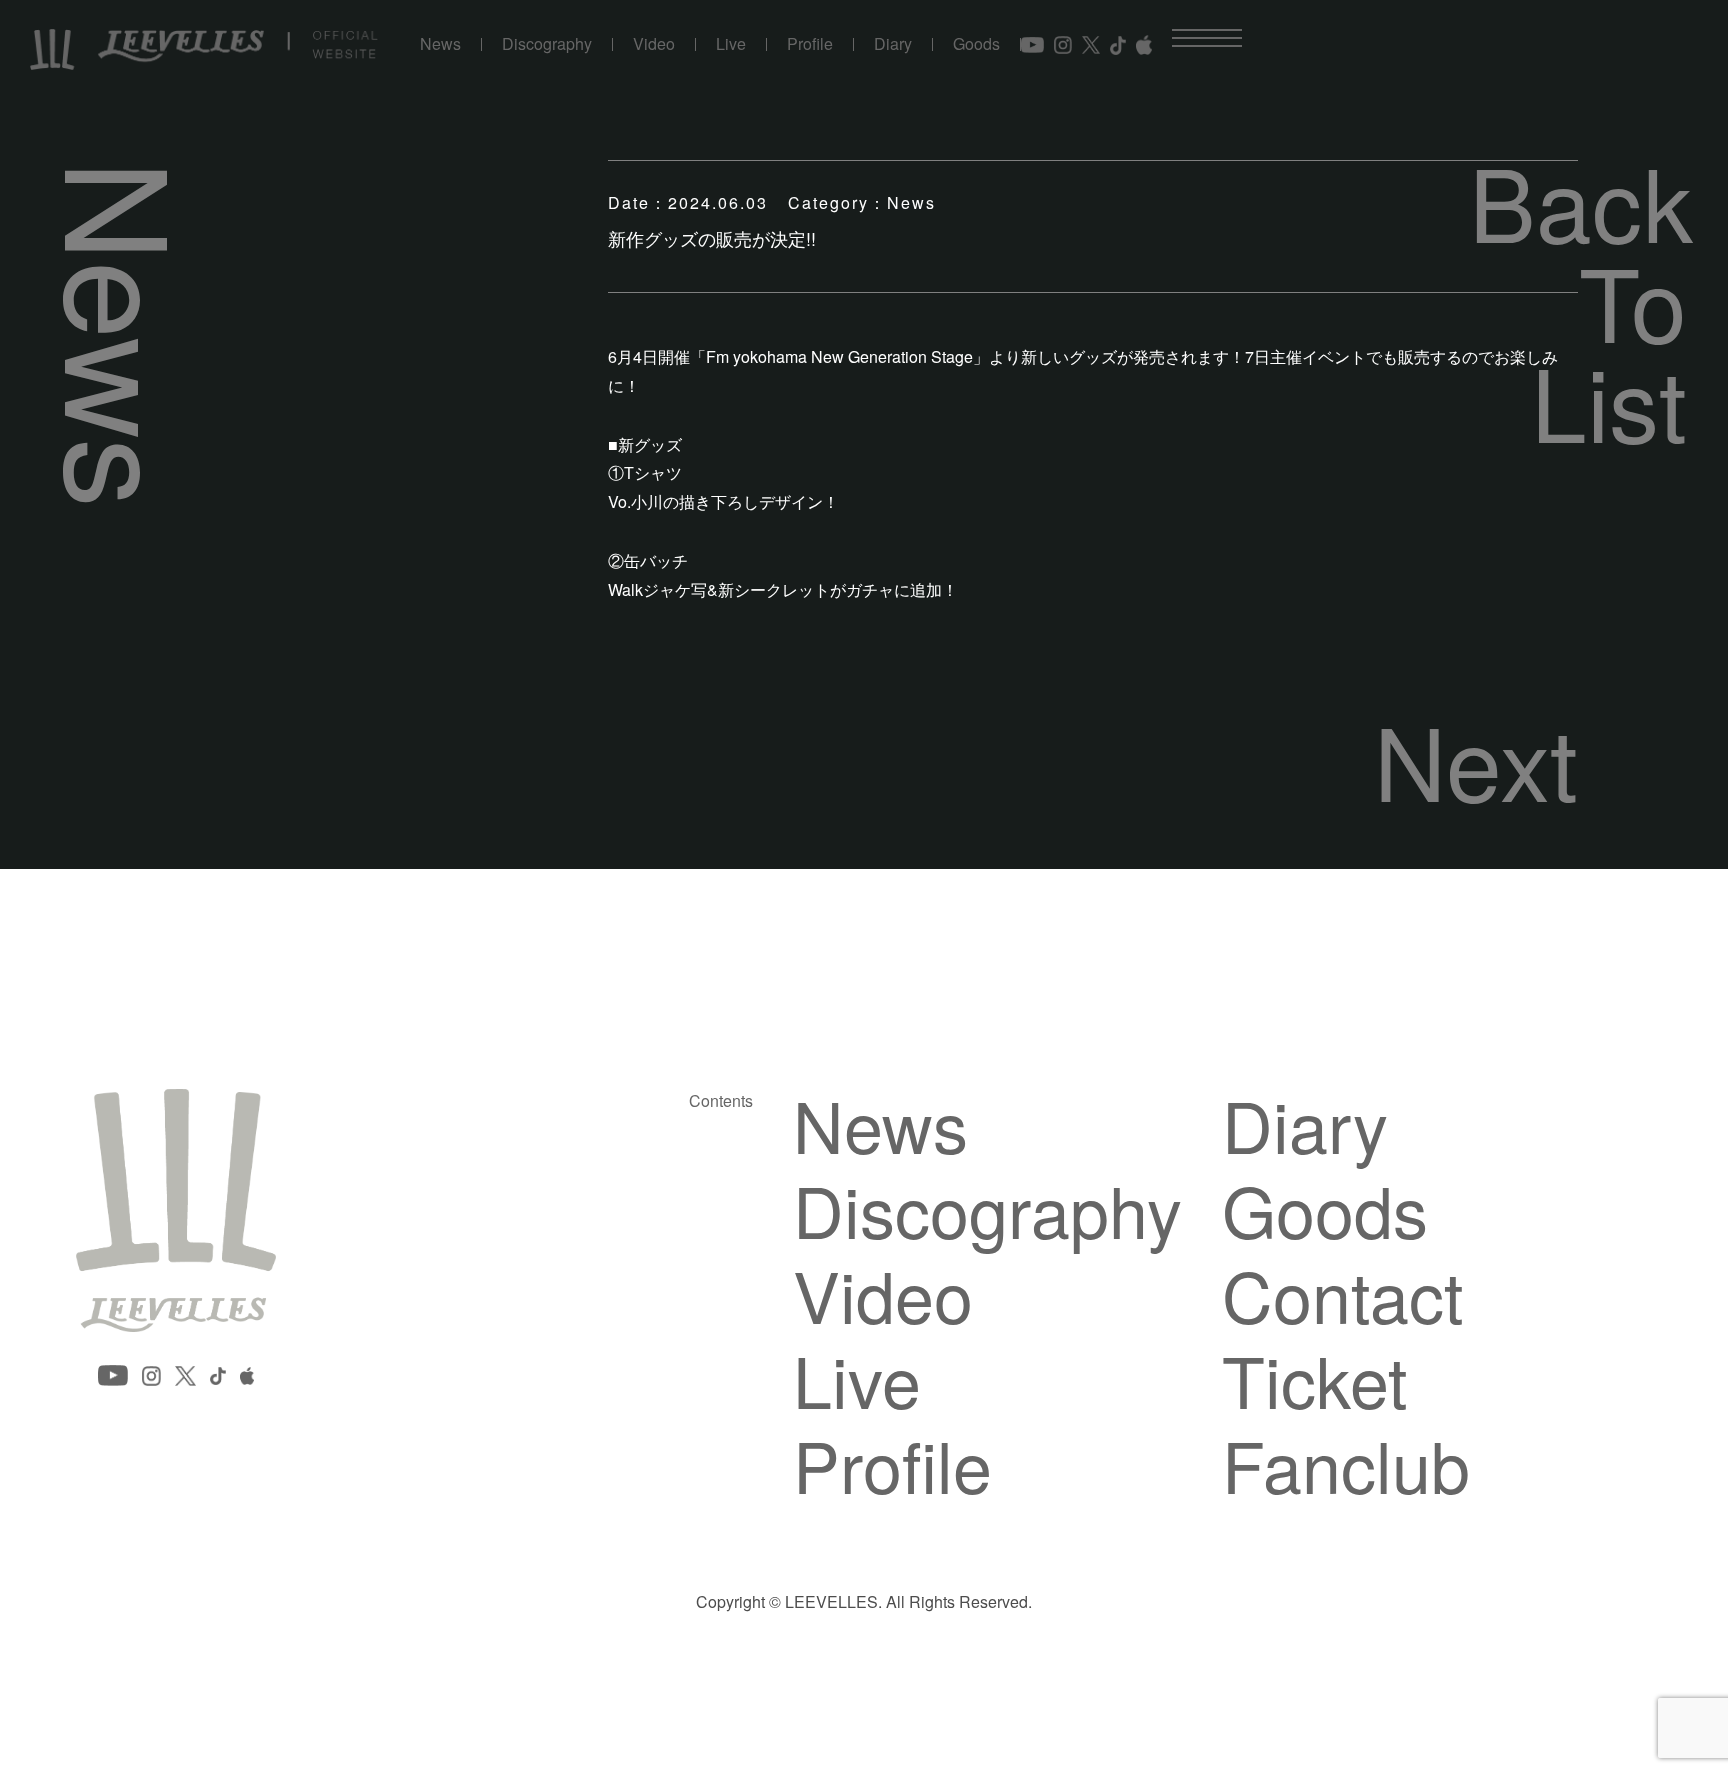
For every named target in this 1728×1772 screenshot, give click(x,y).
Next (1476, 759)
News (440, 44)
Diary (893, 44)
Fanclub (1346, 1464)
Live (731, 44)
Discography (547, 44)
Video (654, 44)
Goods (976, 44)
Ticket (1314, 1379)
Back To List (1578, 300)
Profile (810, 44)
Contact (1342, 1294)
